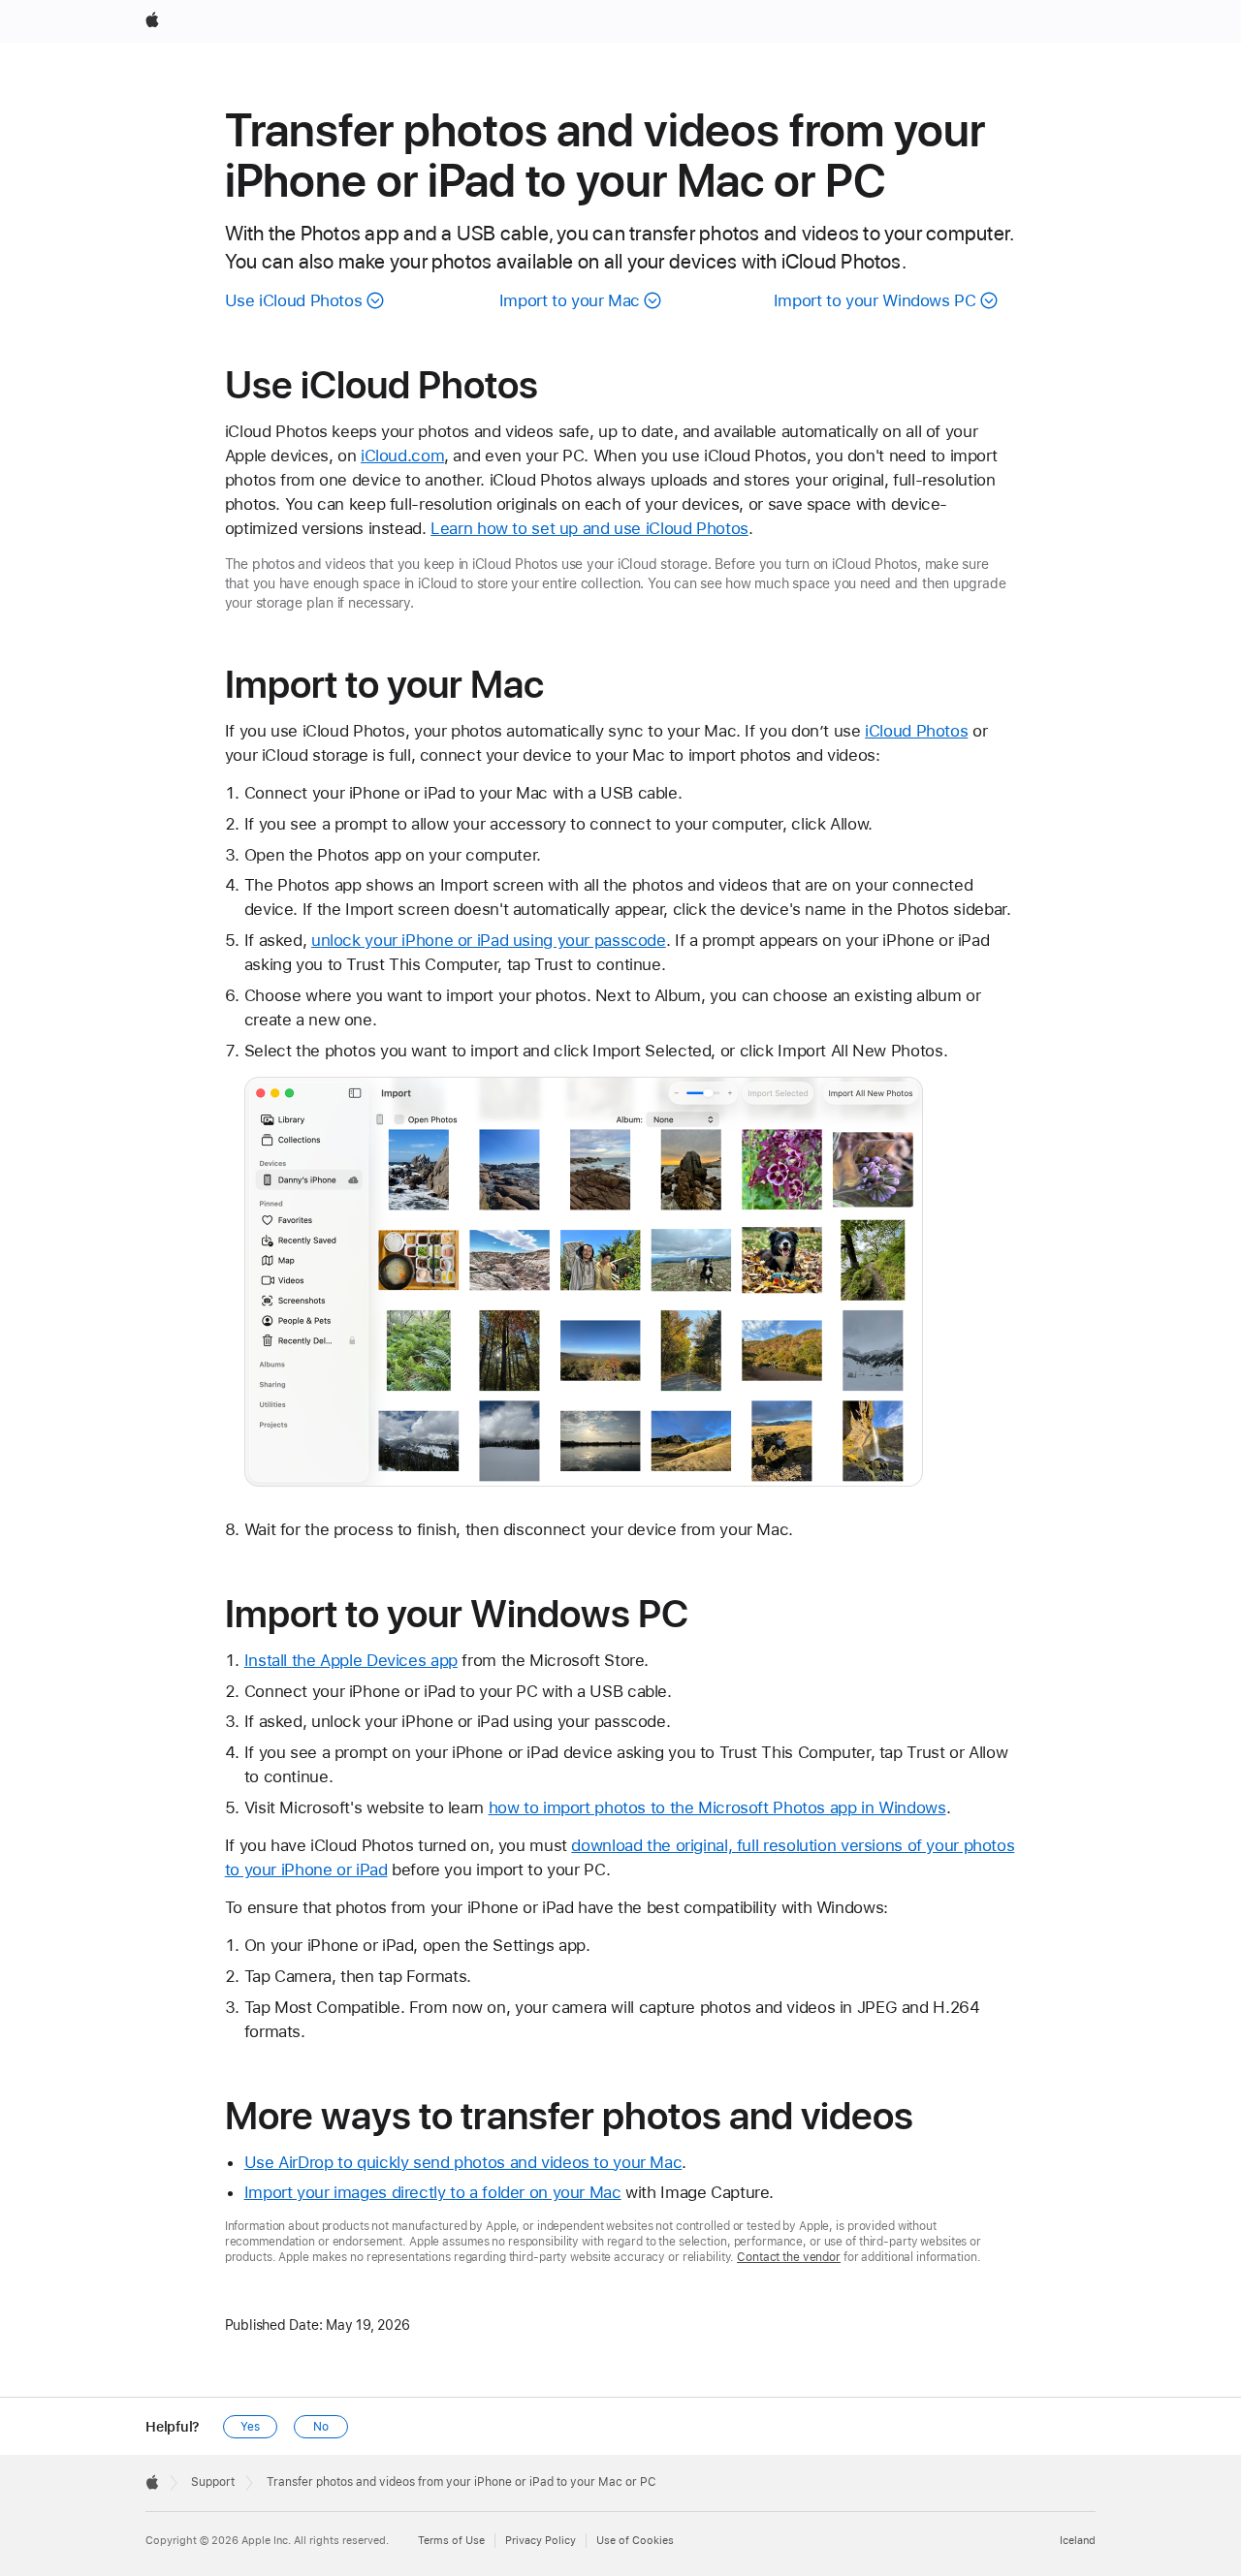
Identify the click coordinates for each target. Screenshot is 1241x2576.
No (321, 2427)
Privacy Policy (541, 2541)
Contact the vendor (789, 2257)
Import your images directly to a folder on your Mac (433, 2192)
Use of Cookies (635, 2541)
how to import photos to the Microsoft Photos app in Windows (717, 1807)
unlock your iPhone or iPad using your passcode (489, 940)
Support (213, 2482)
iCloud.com (402, 456)
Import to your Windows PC (875, 300)
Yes (250, 2427)
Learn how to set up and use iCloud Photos (589, 528)
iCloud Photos (916, 731)
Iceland (1078, 2541)
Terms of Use (451, 2541)
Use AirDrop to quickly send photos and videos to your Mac (463, 2162)
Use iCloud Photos (294, 300)
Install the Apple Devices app (351, 1660)
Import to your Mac (570, 300)
